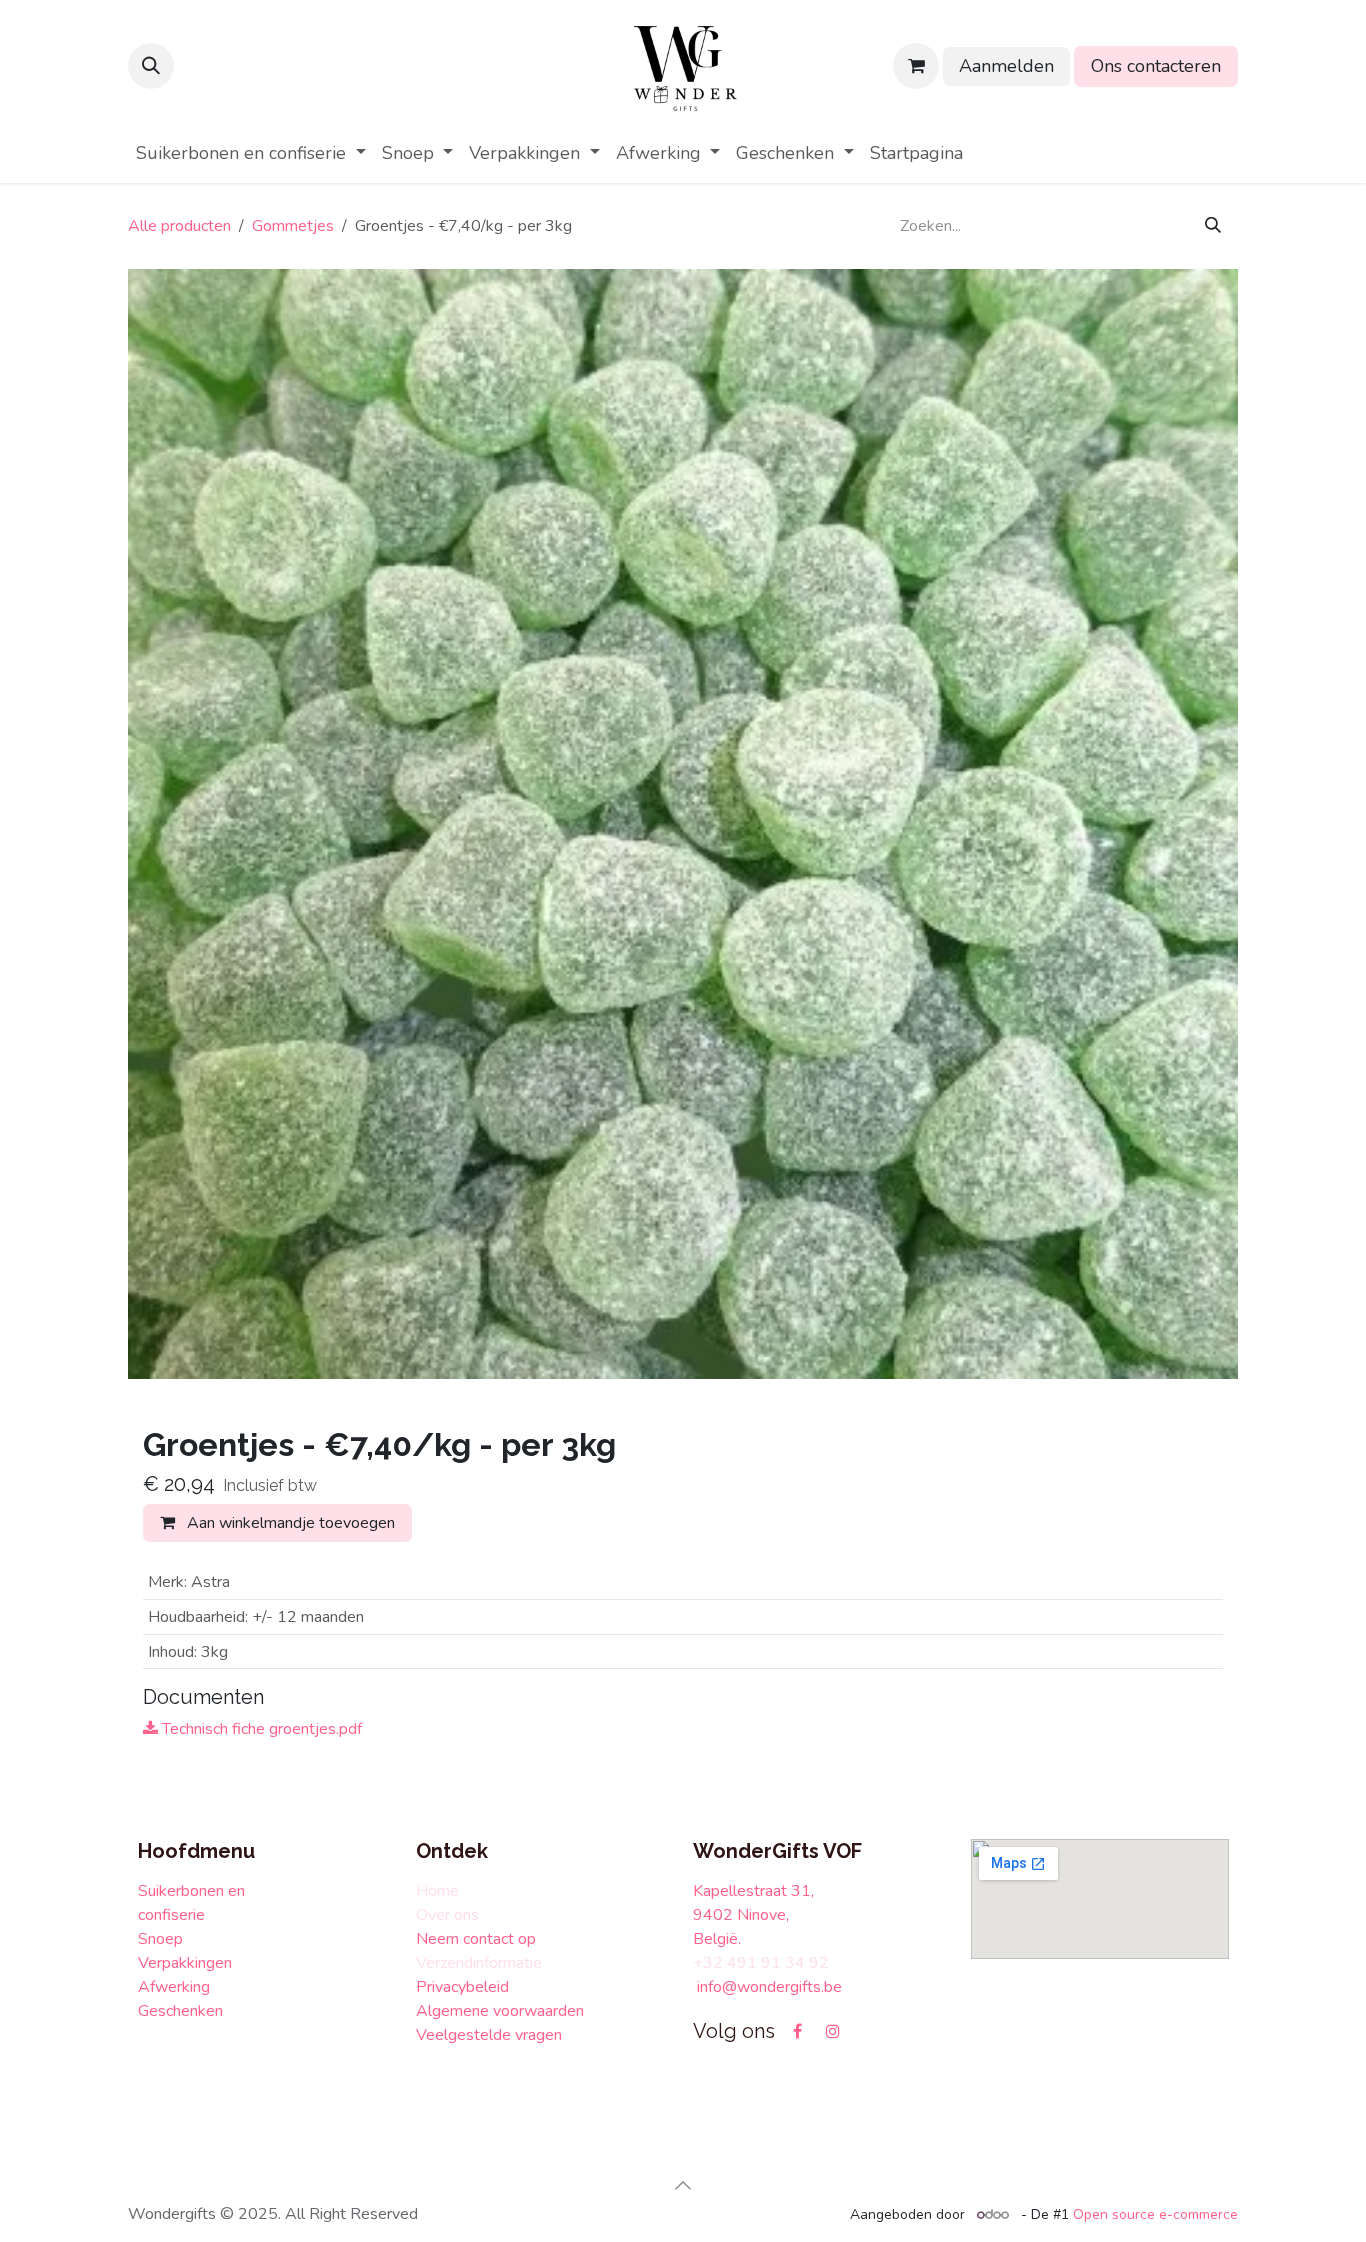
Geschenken (182, 2011)
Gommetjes (293, 226)
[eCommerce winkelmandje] (916, 66)
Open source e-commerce (1155, 2214)
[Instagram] (833, 2031)
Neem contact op (476, 1939)
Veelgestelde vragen (491, 2035)
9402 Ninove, (743, 1915)
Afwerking (174, 1987)
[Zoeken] (1213, 226)
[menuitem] (251, 153)
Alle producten (179, 226)
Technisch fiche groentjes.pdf (260, 1729)
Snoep (162, 1939)
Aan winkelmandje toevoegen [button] (289, 1523)
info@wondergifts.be (771, 1987)
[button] (151, 66)
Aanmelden (1006, 66)
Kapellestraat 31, (753, 1891)
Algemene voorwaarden (500, 2011)
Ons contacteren (1156, 66)
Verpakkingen (185, 1963)
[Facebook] (797, 2031)
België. (717, 1939)
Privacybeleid (462, 1987)
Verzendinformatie (479, 1963)
